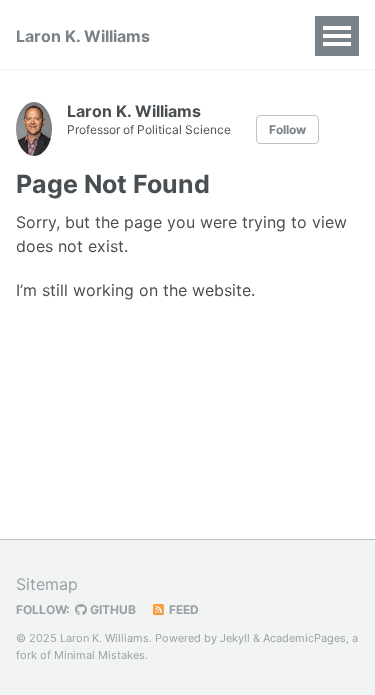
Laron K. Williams (83, 36)
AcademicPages (304, 638)
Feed (182, 609)
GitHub (111, 609)
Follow (287, 129)
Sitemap (47, 584)
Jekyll (235, 638)
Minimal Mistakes (99, 655)
